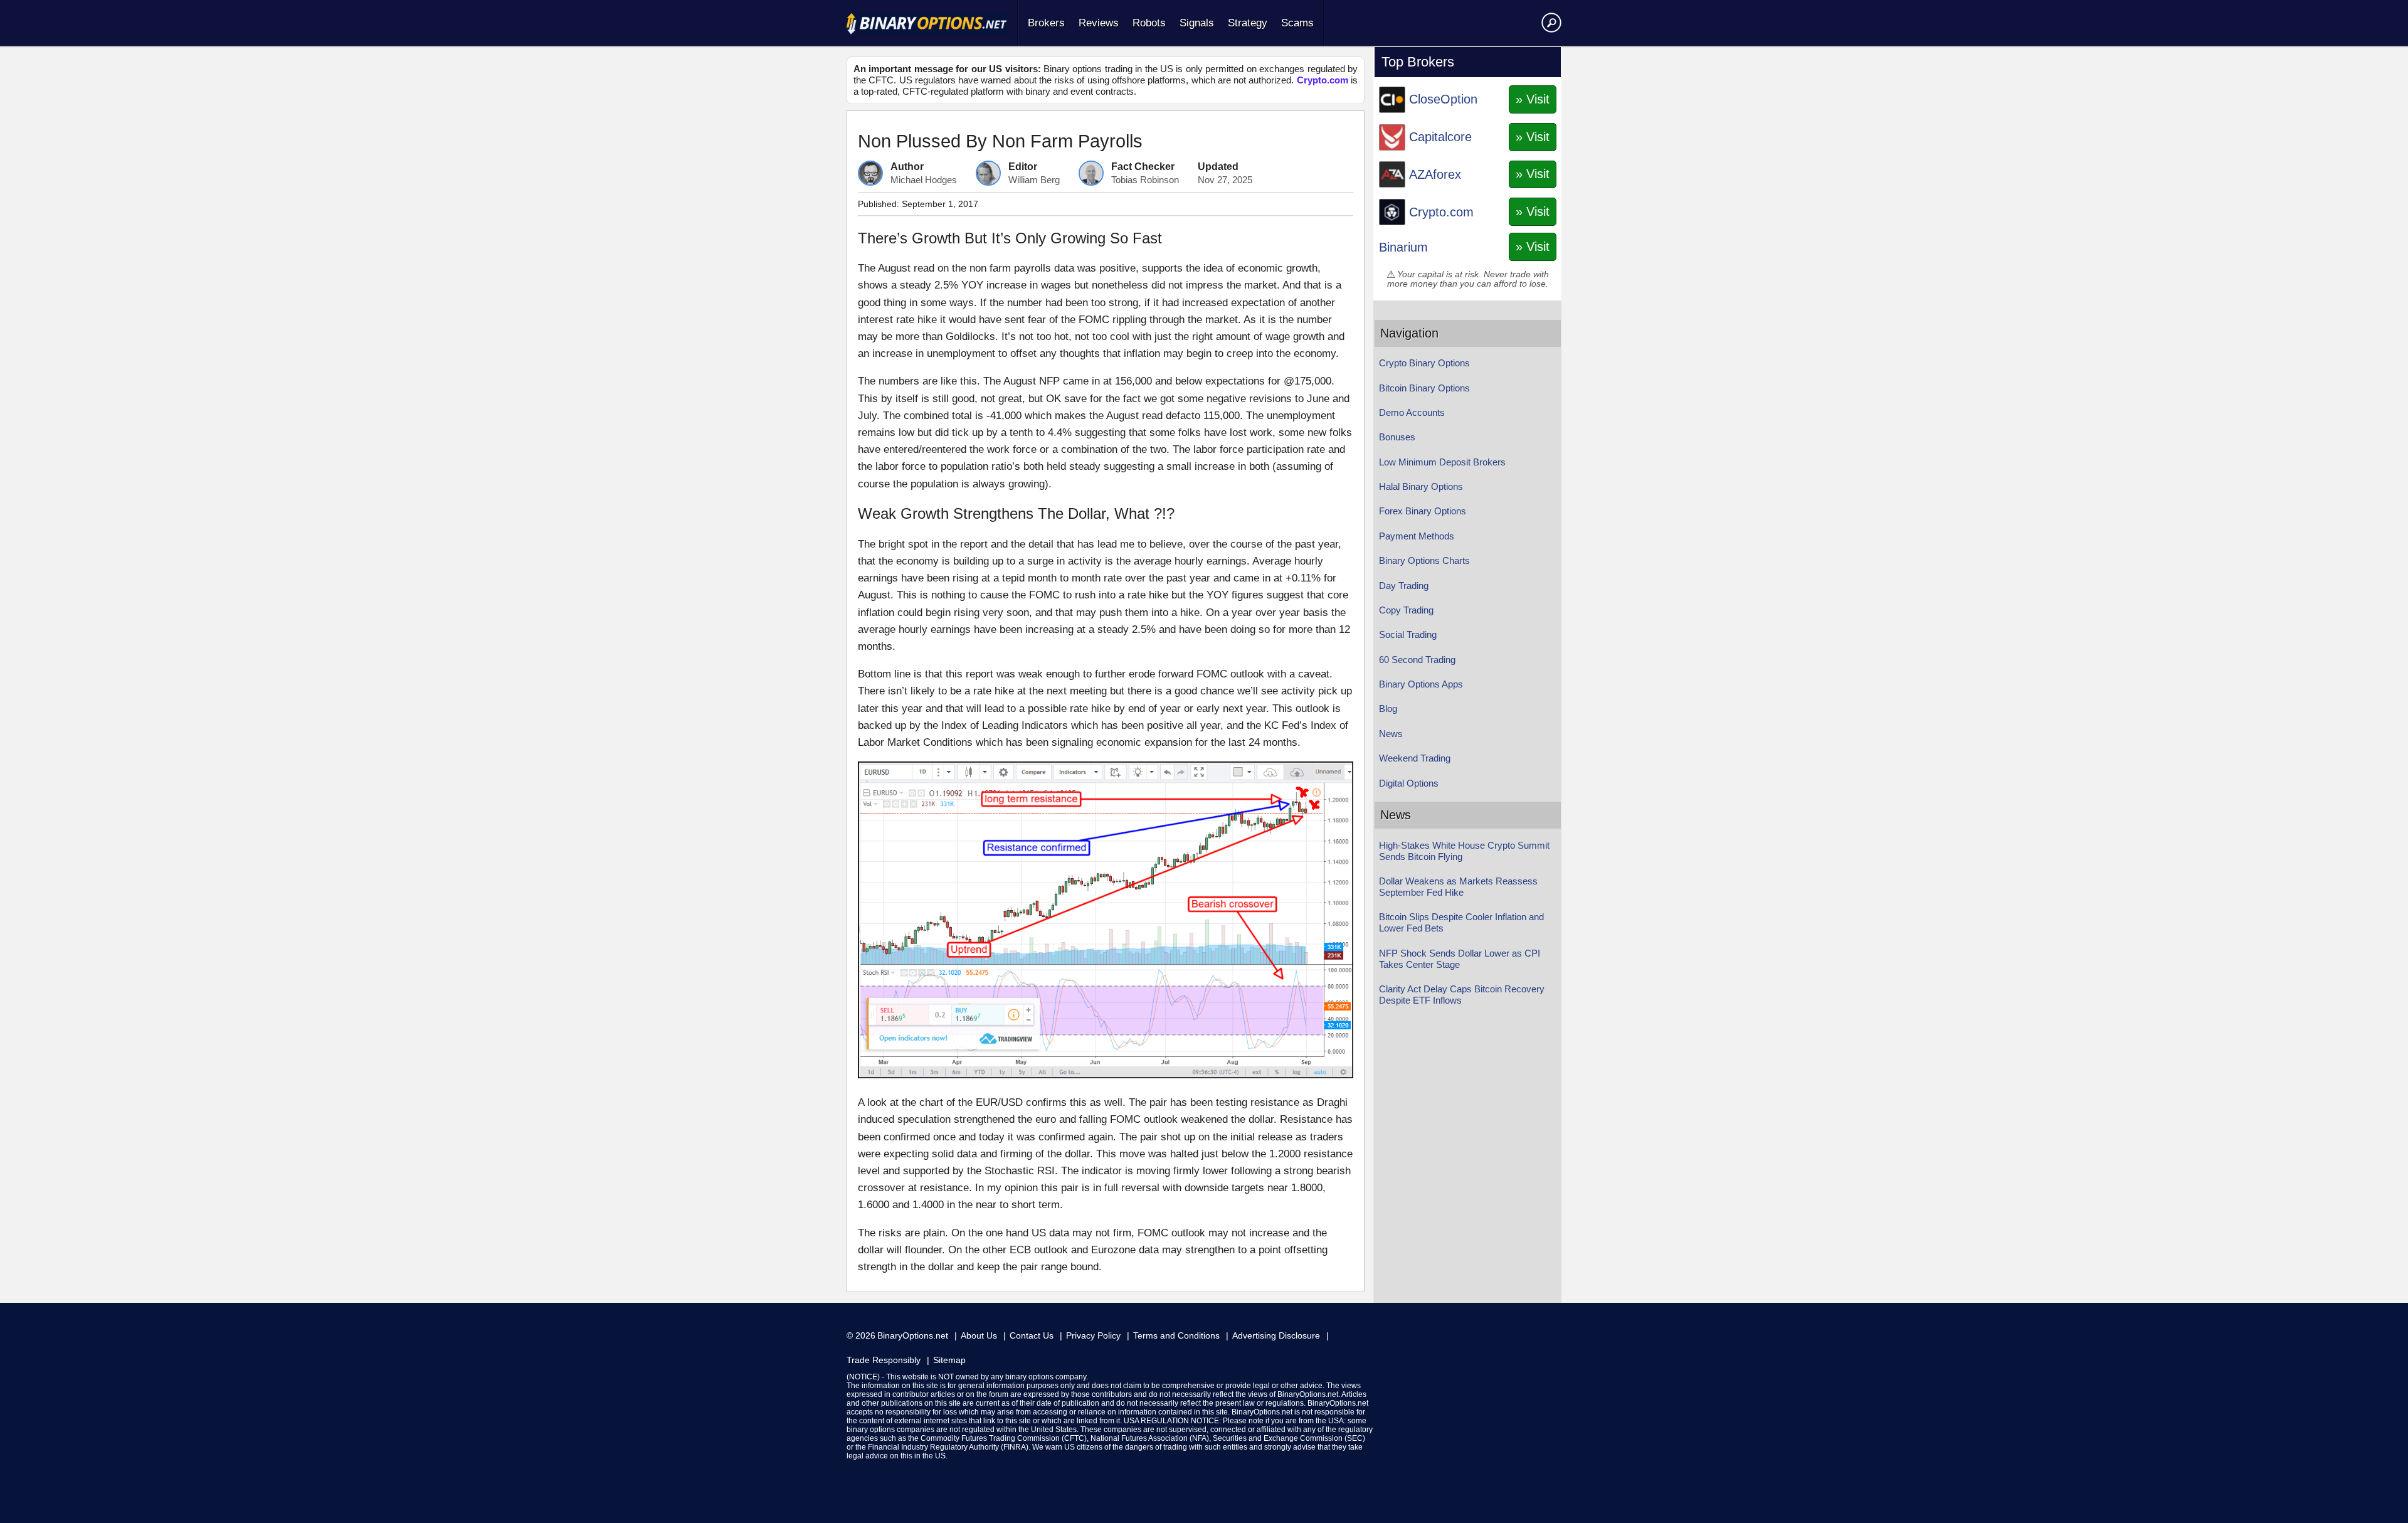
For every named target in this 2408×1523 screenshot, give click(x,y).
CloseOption (1443, 99)
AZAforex (1435, 174)
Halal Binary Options (1421, 486)
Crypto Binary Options (1424, 363)
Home (927, 24)
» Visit (1533, 99)
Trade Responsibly (884, 1360)
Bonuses (1397, 437)
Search (1549, 22)
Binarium (1403, 247)
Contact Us (1032, 1335)
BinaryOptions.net (913, 1335)
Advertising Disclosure (1276, 1335)
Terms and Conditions (1176, 1335)
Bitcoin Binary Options (1424, 388)
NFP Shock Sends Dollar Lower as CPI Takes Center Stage (1460, 959)
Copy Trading (1406, 610)
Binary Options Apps (1421, 684)
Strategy (1248, 23)
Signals (1197, 23)
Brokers (1046, 23)
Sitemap (949, 1360)
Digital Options (1409, 783)
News (1391, 734)
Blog (1388, 708)
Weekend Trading (1415, 758)
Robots (1149, 23)
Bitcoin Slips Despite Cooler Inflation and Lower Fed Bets (1461, 922)
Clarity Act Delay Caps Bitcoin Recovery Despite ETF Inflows (1462, 995)
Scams (1297, 23)
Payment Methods (1417, 536)
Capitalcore (1440, 137)
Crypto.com (1323, 80)
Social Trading (1408, 634)
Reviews (1099, 23)
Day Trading (1404, 586)
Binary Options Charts (1424, 560)
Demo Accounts (1412, 412)
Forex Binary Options (1423, 511)
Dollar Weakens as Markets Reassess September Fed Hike (1458, 887)
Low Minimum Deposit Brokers (1442, 462)
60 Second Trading (1417, 660)
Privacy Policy (1093, 1335)
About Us (979, 1335)
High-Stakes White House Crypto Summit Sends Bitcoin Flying (1464, 851)
